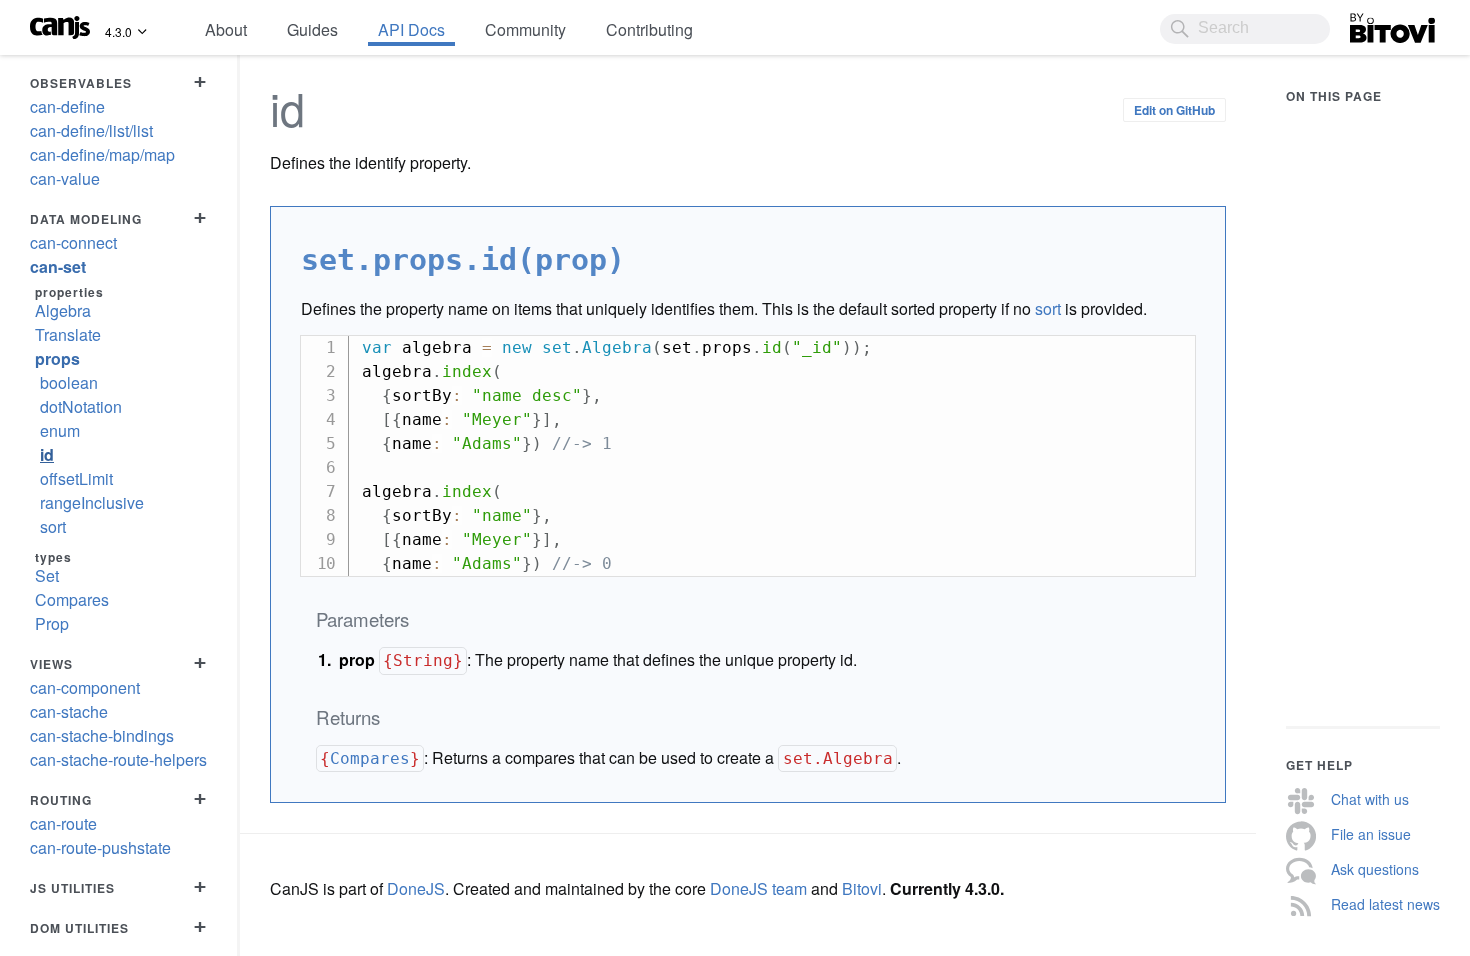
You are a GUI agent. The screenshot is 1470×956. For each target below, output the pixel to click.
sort (53, 526)
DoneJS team (758, 888)
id (47, 454)
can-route (63, 823)
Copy (1170, 350)
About (226, 29)
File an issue (1371, 834)
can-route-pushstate (100, 847)
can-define (67, 106)
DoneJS (416, 888)
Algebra (63, 310)
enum (60, 430)
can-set (58, 266)
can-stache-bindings (102, 735)
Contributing (649, 29)
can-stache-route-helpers (118, 759)
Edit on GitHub (1174, 110)
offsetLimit (76, 478)
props (57, 358)
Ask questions (1375, 869)
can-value (65, 178)
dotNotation (81, 406)
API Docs (411, 29)
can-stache (69, 711)
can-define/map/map (102, 154)
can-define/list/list (91, 130)
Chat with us (1370, 799)
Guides (312, 29)
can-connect (73, 242)
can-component (85, 687)
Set (47, 575)
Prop (52, 623)
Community (525, 29)
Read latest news (1385, 904)
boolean (69, 382)
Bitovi (1370, 23)
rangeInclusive (92, 502)
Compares (72, 599)
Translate (68, 334)
